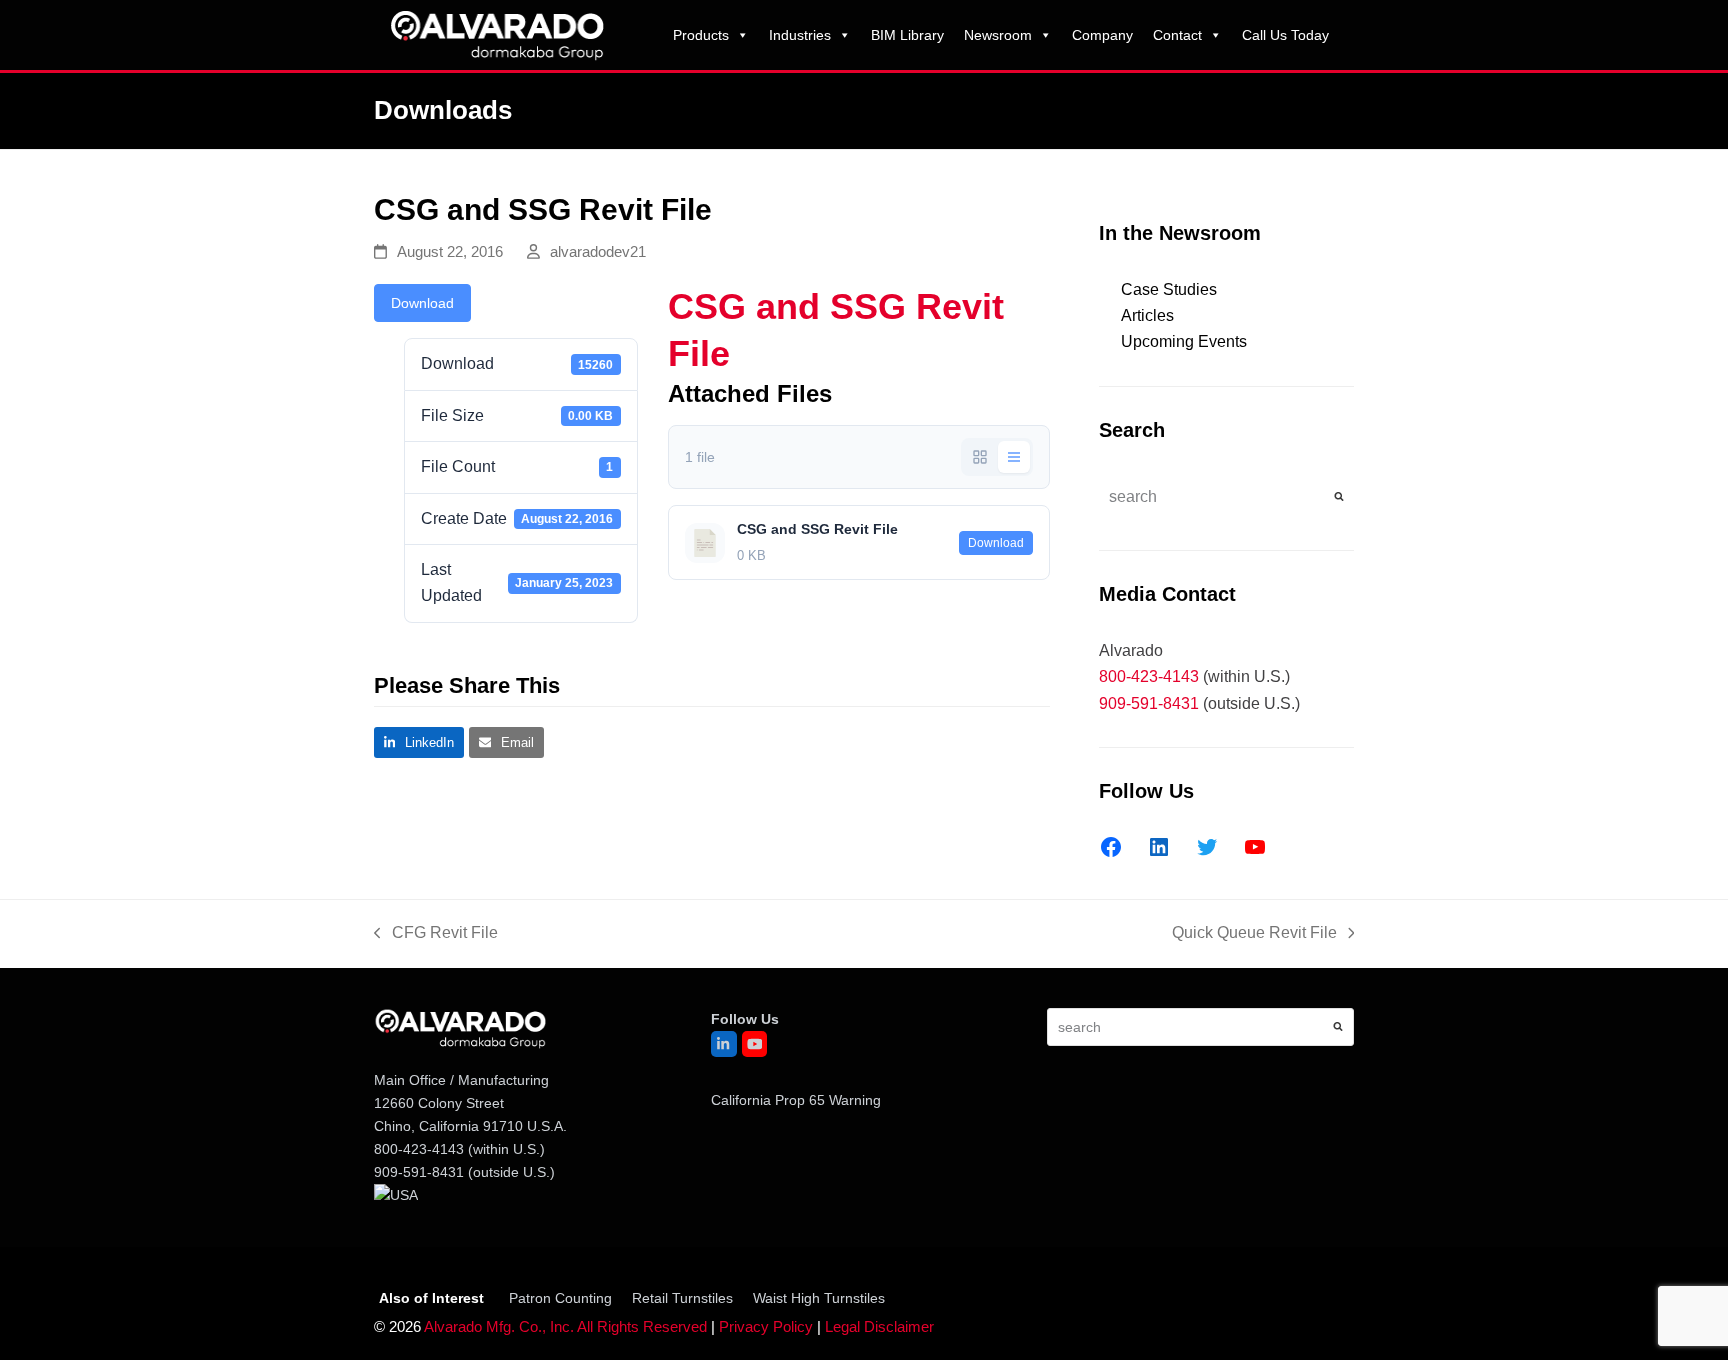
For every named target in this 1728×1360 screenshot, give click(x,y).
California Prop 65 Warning (796, 1100)
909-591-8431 (1149, 703)
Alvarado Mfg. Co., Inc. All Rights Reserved (565, 1327)
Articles (1147, 315)
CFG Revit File (436, 935)
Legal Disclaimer (879, 1327)
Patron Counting (560, 1298)
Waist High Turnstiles (819, 1298)
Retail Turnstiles (682, 1298)
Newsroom (998, 35)
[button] (419, 742)
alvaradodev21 (598, 252)
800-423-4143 (1149, 676)
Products (701, 35)
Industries (800, 35)
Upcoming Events (1184, 341)
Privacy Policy (766, 1327)
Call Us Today (1285, 35)
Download (422, 303)
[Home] (496, 33)
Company (1102, 35)
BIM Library (907, 35)
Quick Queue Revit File (1254, 935)
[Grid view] (980, 457)
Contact (1177, 35)
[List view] (1014, 457)
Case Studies (1169, 289)
